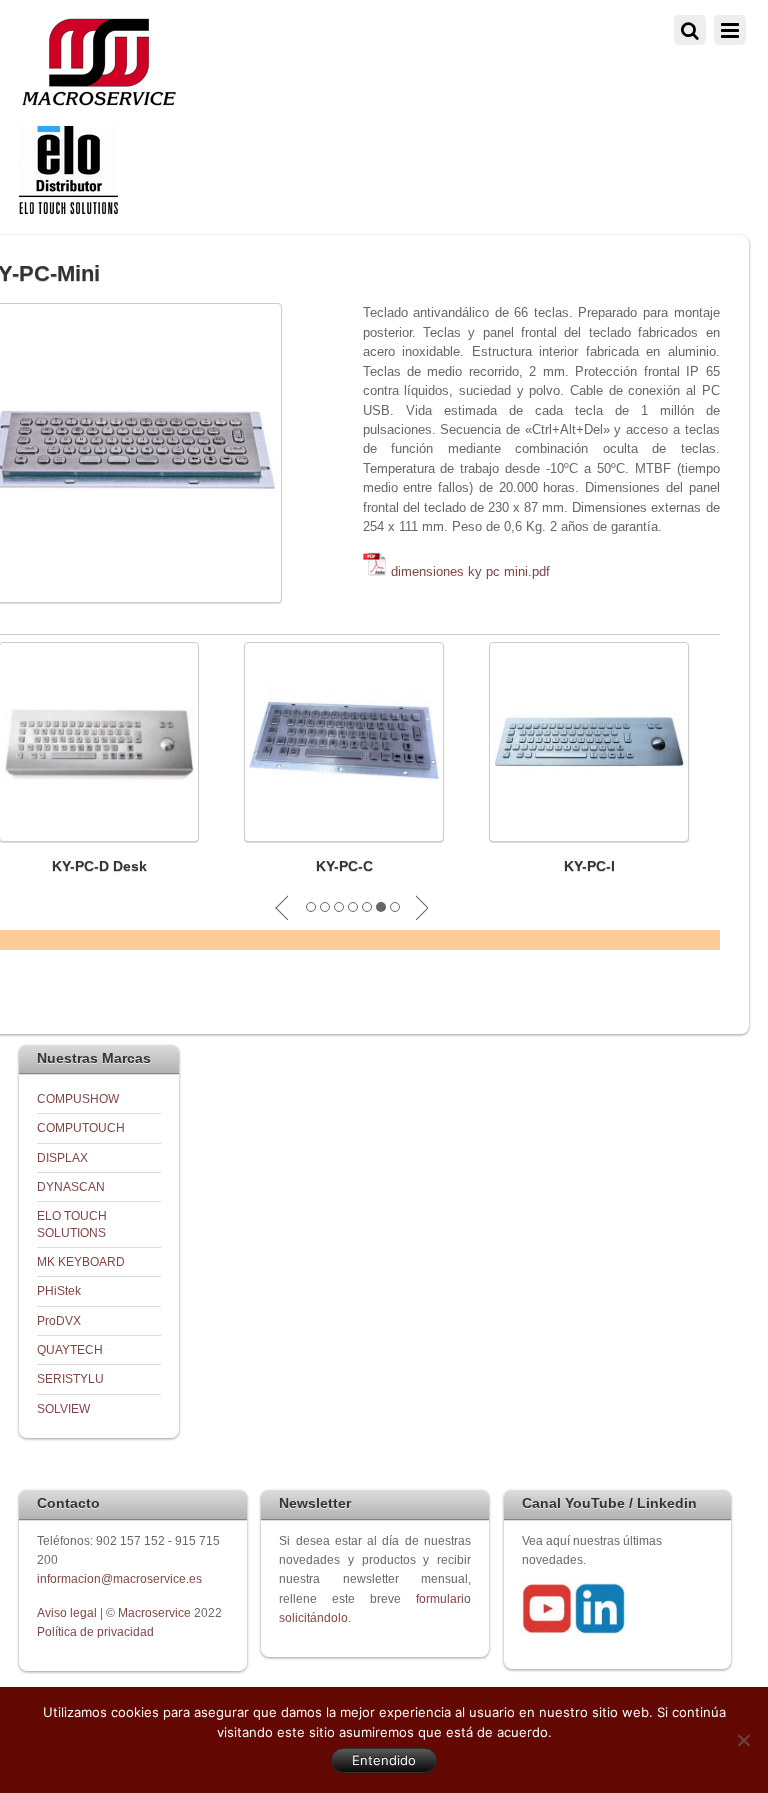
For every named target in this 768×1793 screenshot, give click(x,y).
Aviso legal (68, 1612)
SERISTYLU (70, 1378)
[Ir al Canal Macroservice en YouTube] (547, 1629)
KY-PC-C (344, 866)
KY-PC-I (589, 866)
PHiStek (59, 1290)
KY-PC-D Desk (99, 866)
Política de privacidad (95, 1631)
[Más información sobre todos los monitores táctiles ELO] (68, 209)
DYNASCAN (71, 1186)
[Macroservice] (99, 100)
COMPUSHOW (78, 1098)
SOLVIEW (63, 1408)
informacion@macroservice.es (119, 1578)
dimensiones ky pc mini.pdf (470, 571)
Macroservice (154, 1612)
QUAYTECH (70, 1349)
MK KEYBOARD (81, 1261)
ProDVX (59, 1320)
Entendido (384, 1760)
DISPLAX (62, 1157)
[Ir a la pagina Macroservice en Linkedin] (600, 1629)
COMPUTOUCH (81, 1127)
